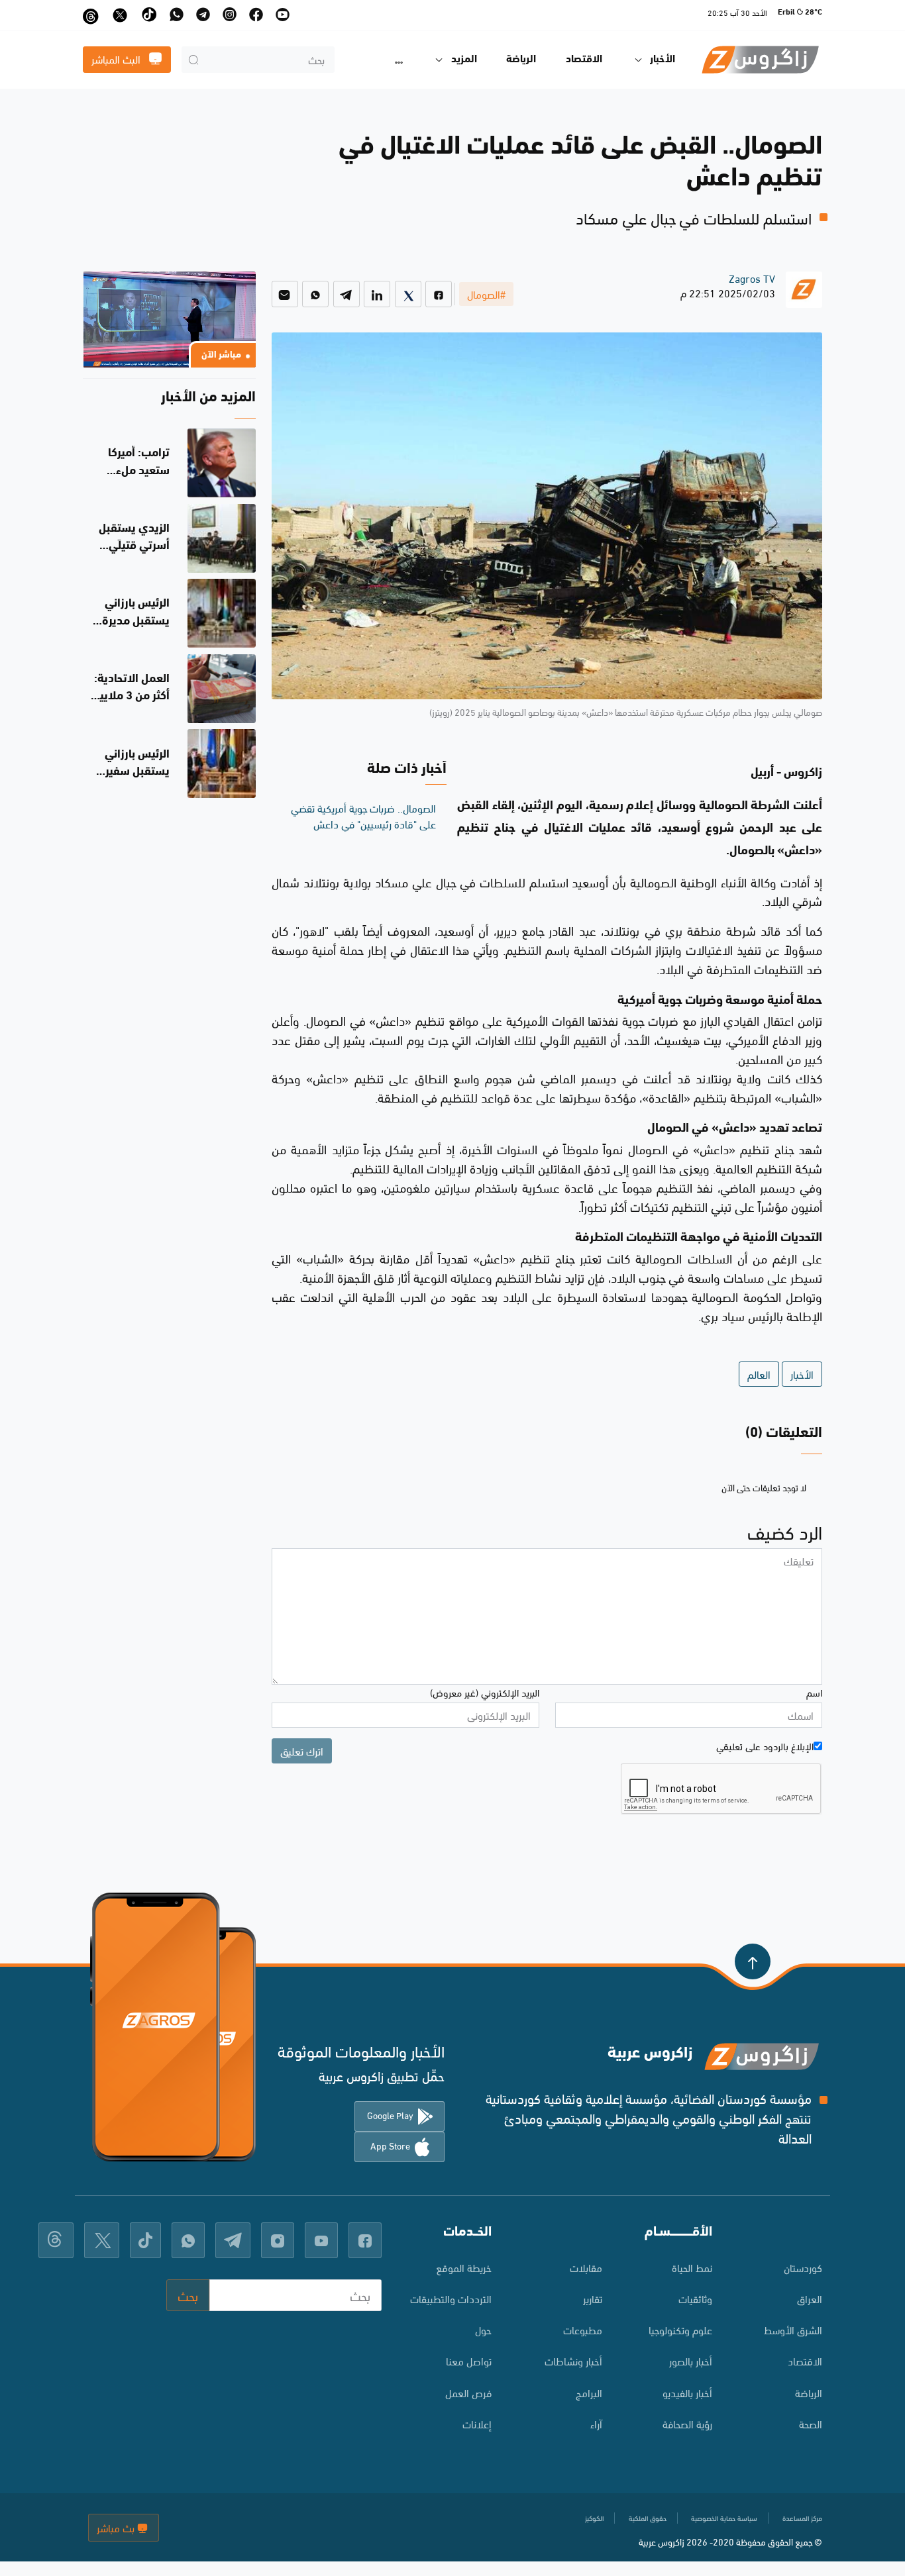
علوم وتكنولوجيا (680, 2329)
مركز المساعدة (802, 2518)
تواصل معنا (469, 2360)
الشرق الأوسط (793, 2329)
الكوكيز (594, 2518)
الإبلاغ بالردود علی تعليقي (765, 1746)
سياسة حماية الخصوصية (724, 2518)
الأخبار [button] (663, 60)
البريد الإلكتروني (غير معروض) (485, 1692)
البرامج (589, 2392)
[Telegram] (346, 294)
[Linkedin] (377, 294)
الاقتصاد (584, 60)
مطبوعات (582, 2329)
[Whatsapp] (315, 294)
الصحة (811, 2423)
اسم (814, 1692)
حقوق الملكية (648, 2518)
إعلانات (477, 2423)
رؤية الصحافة (687, 2423)
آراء (596, 2423)
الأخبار (802, 1374)
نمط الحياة (692, 2267)
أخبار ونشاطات (573, 2360)
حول (483, 2329)
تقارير (592, 2298)
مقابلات (586, 2267)
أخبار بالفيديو (687, 2392)
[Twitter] (408, 294)
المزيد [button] (464, 60)
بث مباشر (117, 2527)
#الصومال (486, 294)
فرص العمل (468, 2392)
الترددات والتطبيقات (451, 2298)
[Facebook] (439, 294)
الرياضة (521, 60)
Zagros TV (752, 278)
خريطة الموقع (464, 2267)
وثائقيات (695, 2298)
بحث (188, 2295)
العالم (759, 1374)
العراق (810, 2298)
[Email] (285, 294)
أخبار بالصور (691, 2360)
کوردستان (803, 2267)
